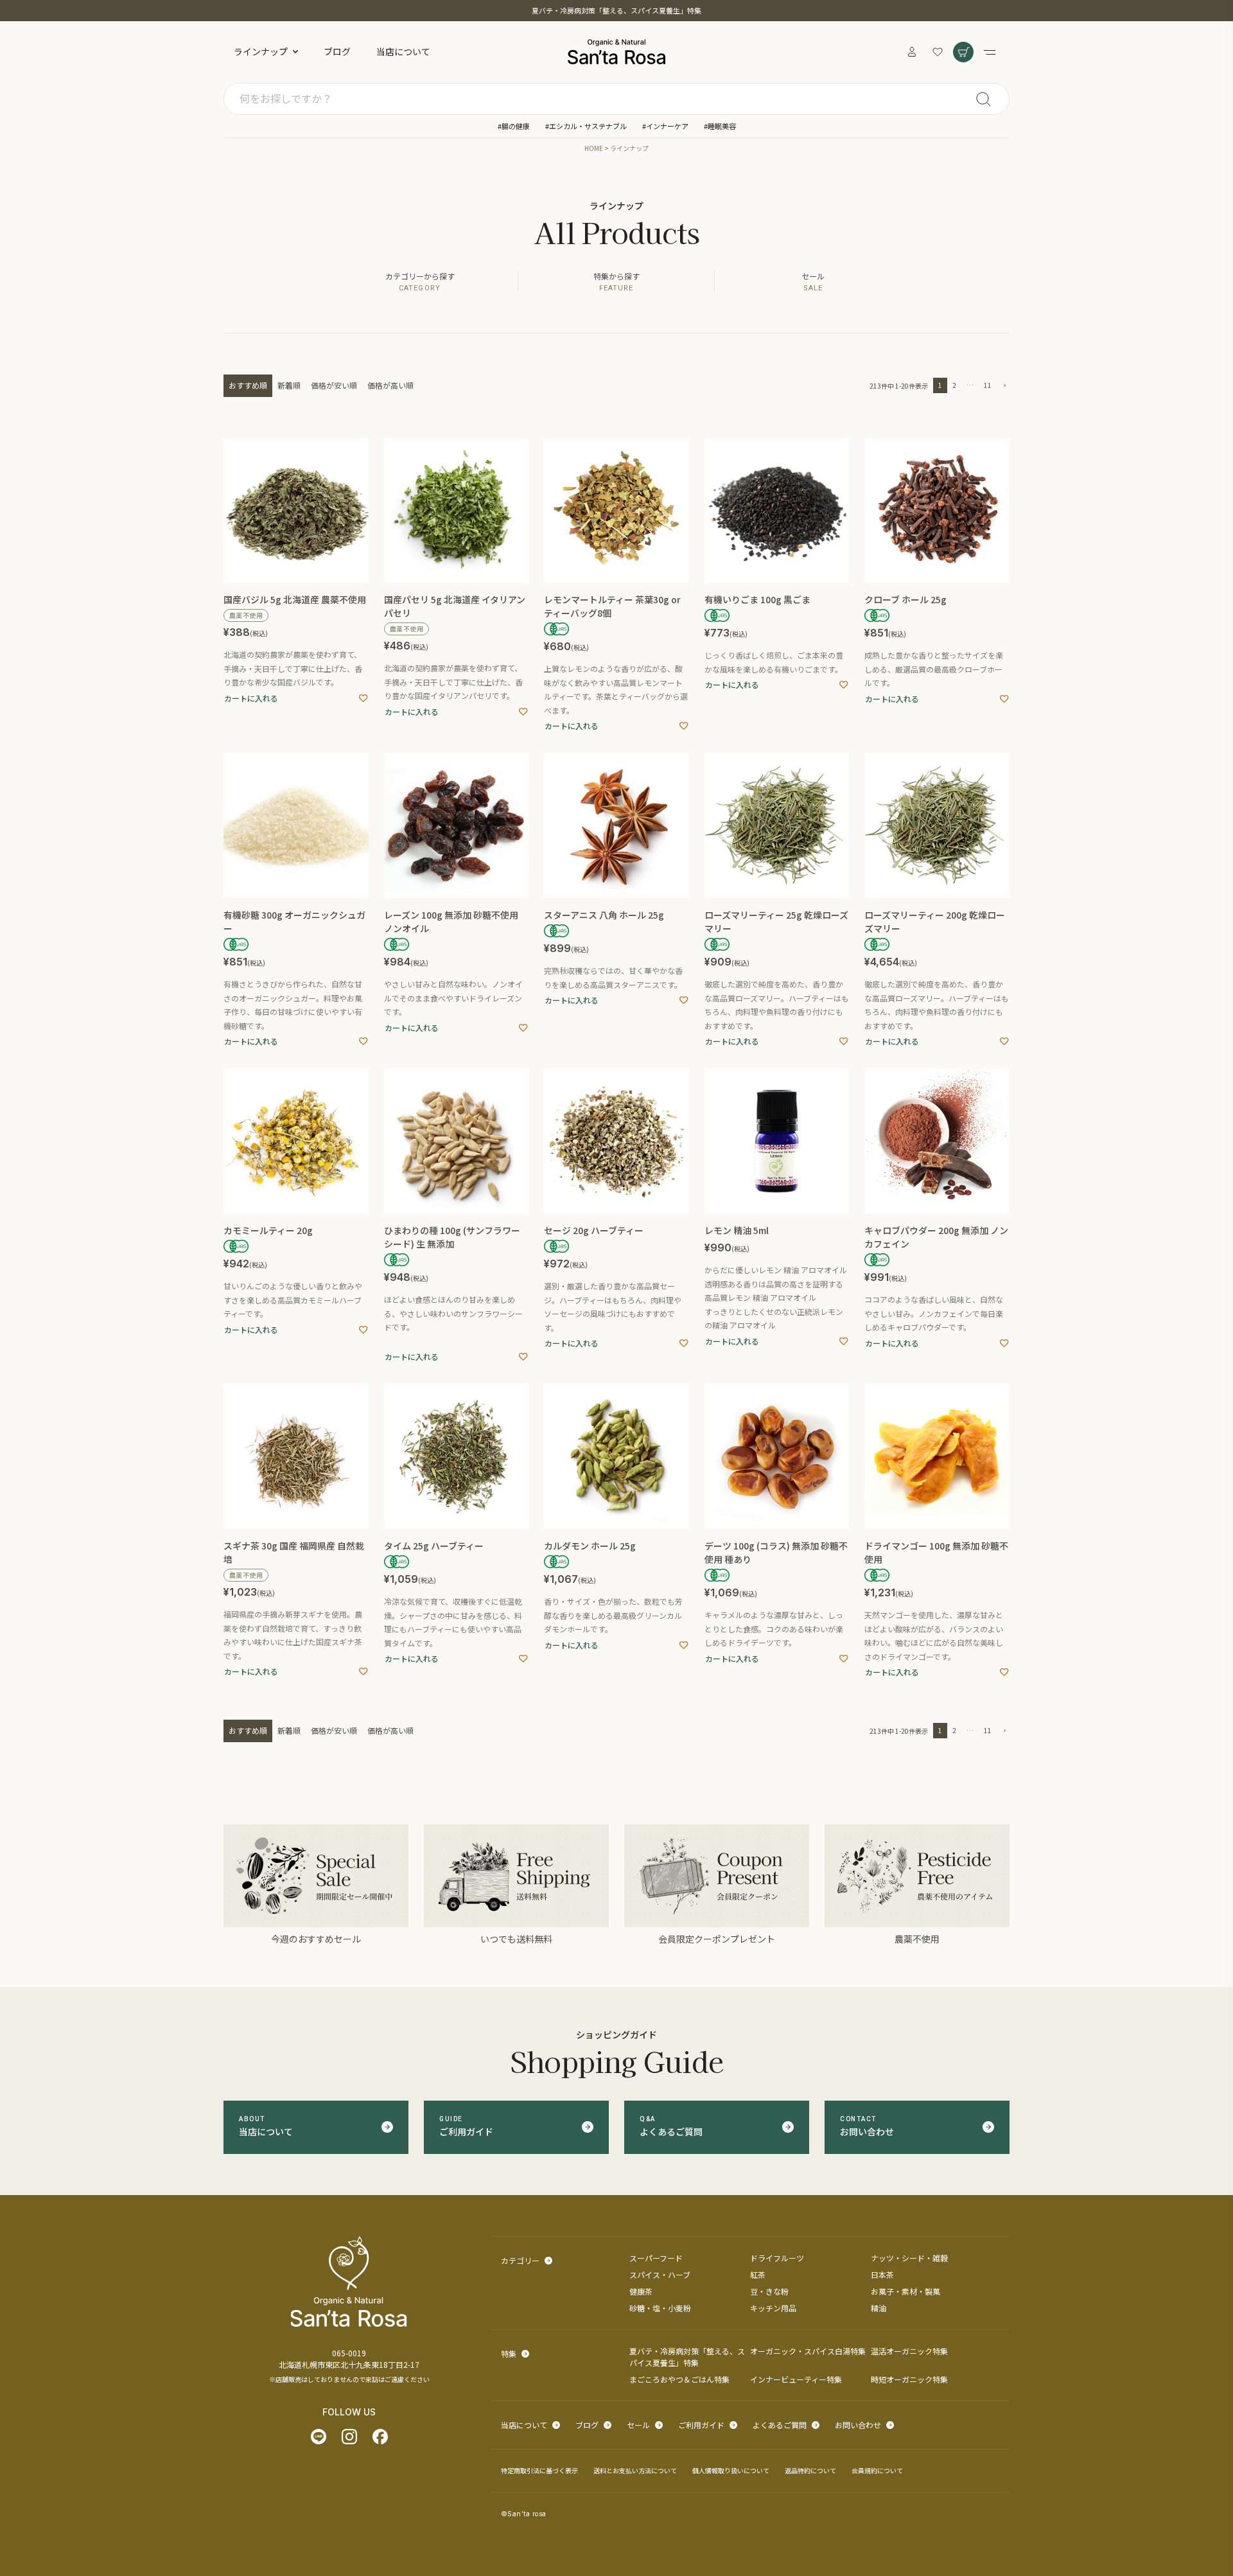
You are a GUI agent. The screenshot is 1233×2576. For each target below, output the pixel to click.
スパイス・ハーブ (660, 2274)
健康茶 (641, 2291)
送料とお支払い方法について (635, 2470)
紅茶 (758, 2274)
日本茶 (882, 2274)
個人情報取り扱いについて (731, 2470)
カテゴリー (520, 2260)
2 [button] (954, 385)
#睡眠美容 (720, 126)
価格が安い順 (334, 385)
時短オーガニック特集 (909, 2379)
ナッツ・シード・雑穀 (909, 2258)
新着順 (289, 385)
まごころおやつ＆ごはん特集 (679, 2379)
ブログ (337, 51)
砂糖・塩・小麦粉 (660, 2308)
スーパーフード (656, 2258)
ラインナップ (261, 51)
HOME (594, 148)
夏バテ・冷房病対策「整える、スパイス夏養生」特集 (616, 10)
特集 (509, 2353)
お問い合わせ (858, 2425)
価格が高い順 (390, 385)
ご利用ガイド (701, 2425)
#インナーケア (665, 126)
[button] (1003, 386)
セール (638, 2425)
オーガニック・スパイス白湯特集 (808, 2351)
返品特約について (810, 2470)
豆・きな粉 (769, 2291)
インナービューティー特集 (796, 2379)
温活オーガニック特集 (909, 2351)
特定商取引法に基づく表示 (539, 2470)
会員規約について (877, 2470)
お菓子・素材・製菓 (905, 2291)
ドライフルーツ (777, 2258)
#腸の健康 (514, 126)
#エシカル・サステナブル (586, 126)
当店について (403, 51)
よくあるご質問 (780, 2425)
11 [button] (988, 385)
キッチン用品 (773, 2308)
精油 (879, 2308)
